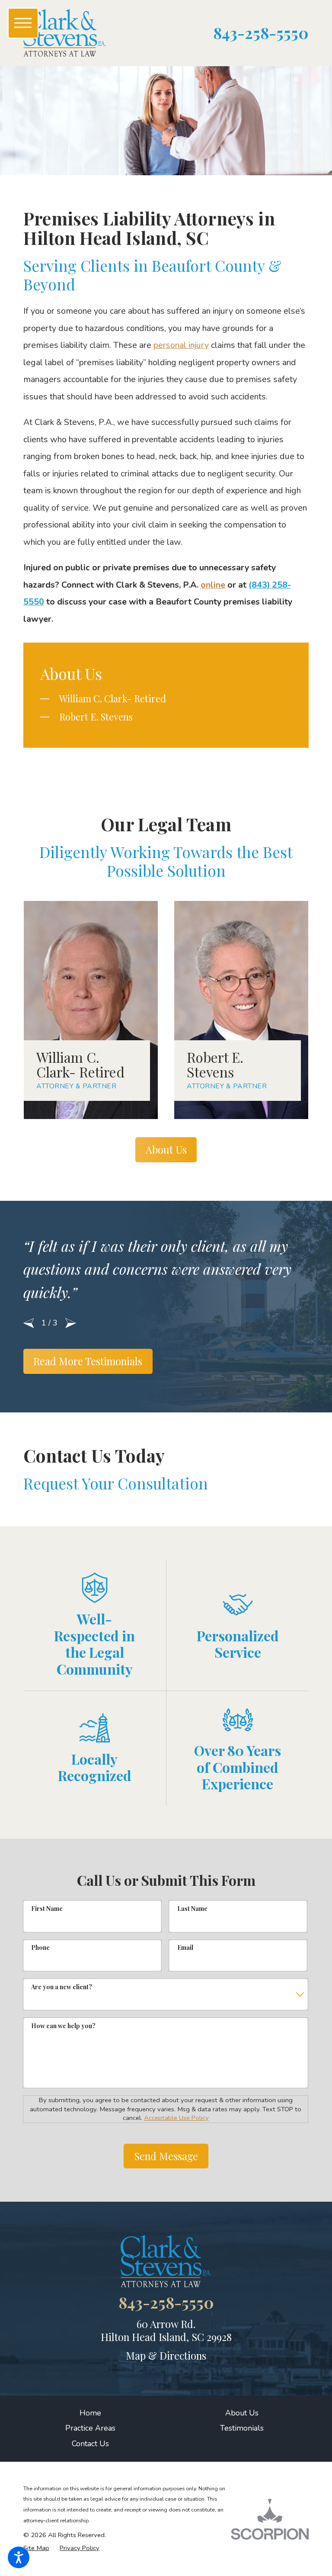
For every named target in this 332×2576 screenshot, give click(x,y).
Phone (40, 1947)
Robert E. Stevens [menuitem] (96, 716)
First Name (47, 1909)
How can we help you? (63, 2026)
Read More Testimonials (88, 1361)
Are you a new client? (62, 1987)
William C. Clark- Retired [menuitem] (113, 698)
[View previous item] (29, 1323)
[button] (19, 2557)
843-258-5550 (261, 33)
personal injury (181, 345)
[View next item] (71, 1323)
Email (185, 1947)
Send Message (166, 2156)
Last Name (192, 1909)
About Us (166, 1149)
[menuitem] (91, 2413)
